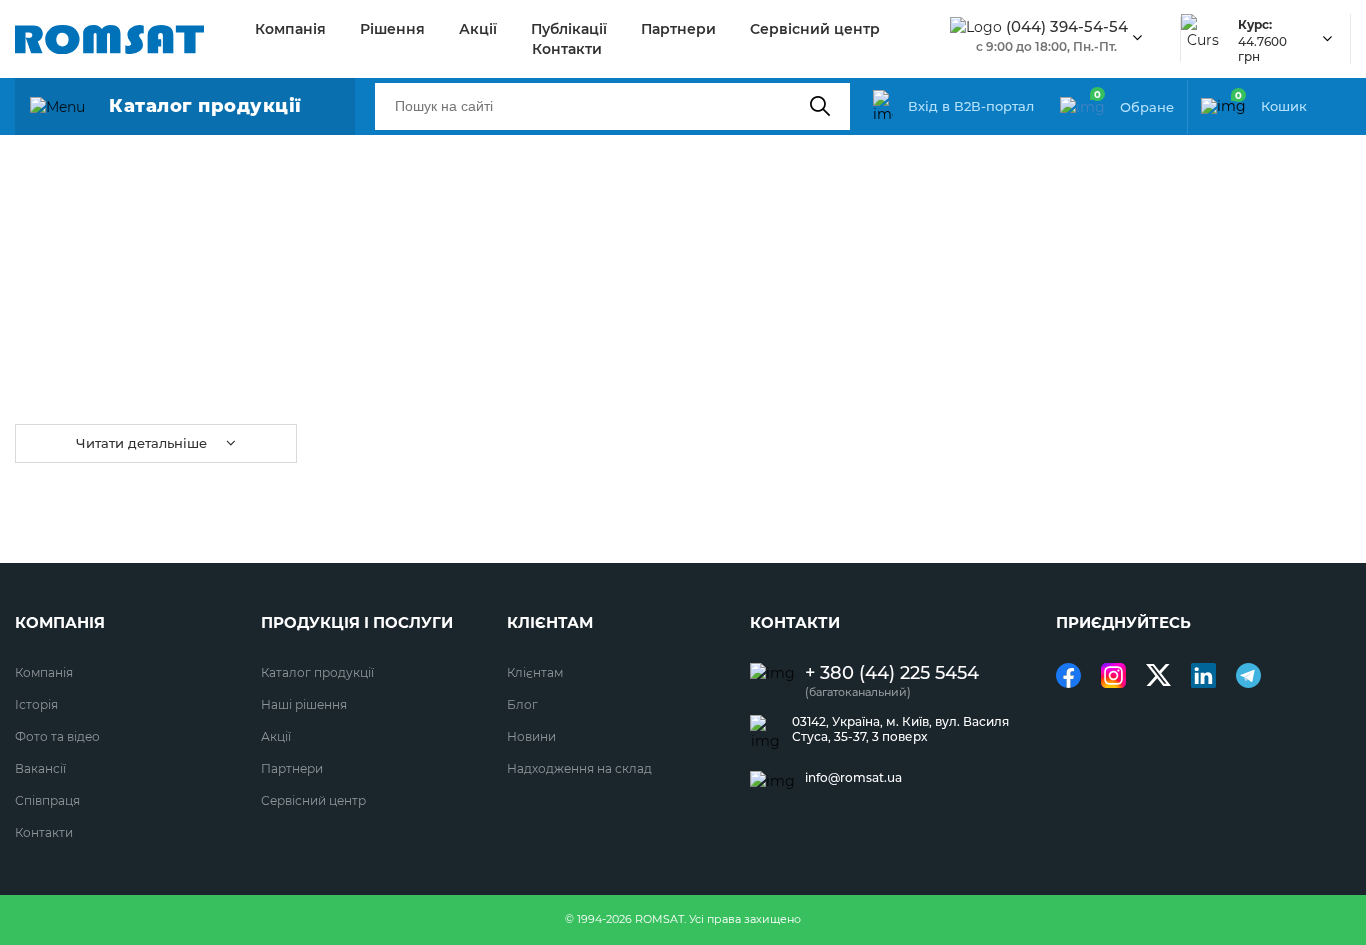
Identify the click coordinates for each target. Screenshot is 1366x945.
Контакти (567, 49)
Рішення (392, 29)
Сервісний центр (815, 29)
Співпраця (47, 800)
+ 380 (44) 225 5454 (892, 673)
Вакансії (40, 768)
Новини (531, 736)
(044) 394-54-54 (1067, 27)
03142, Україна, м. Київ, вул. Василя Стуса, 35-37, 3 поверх (900, 729)
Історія (36, 704)
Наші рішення (304, 704)
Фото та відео (57, 736)
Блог (522, 704)
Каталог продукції (317, 672)
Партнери (678, 29)
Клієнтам (535, 672)
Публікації (569, 29)
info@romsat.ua (853, 778)
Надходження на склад (579, 768)
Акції (478, 29)
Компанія (290, 29)
